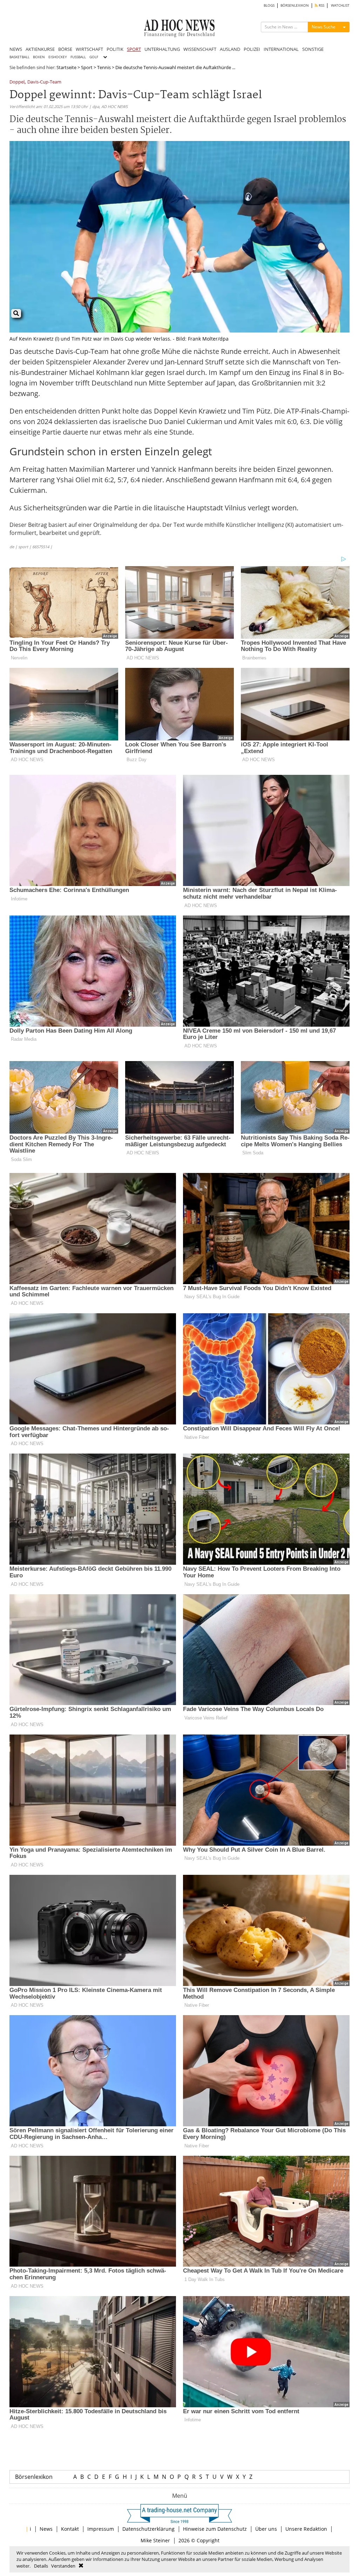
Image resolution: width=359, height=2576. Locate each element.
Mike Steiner (155, 2540)
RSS (321, 5)
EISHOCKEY (58, 57)
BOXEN (39, 57)
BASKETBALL (19, 57)
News (46, 2529)
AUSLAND (230, 49)
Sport (87, 67)
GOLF (94, 57)
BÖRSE (65, 49)
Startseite (66, 67)
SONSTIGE (313, 49)
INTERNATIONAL (281, 49)
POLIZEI (252, 49)
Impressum (101, 2529)
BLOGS (269, 5)
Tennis (104, 67)
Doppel (17, 82)
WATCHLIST (340, 5)
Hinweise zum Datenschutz (215, 2529)
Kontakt (70, 2529)
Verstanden (63, 2566)
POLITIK (115, 49)
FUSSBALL (78, 57)
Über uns (266, 2529)
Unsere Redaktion (306, 2529)
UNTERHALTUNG (162, 49)
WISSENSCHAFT (200, 49)
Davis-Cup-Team (44, 82)
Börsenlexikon (34, 2477)
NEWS (16, 49)
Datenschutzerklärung (148, 2529)
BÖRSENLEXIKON (295, 5)
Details (41, 2566)
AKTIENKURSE (40, 49)
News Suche (324, 27)
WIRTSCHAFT (89, 49)
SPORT (134, 49)
